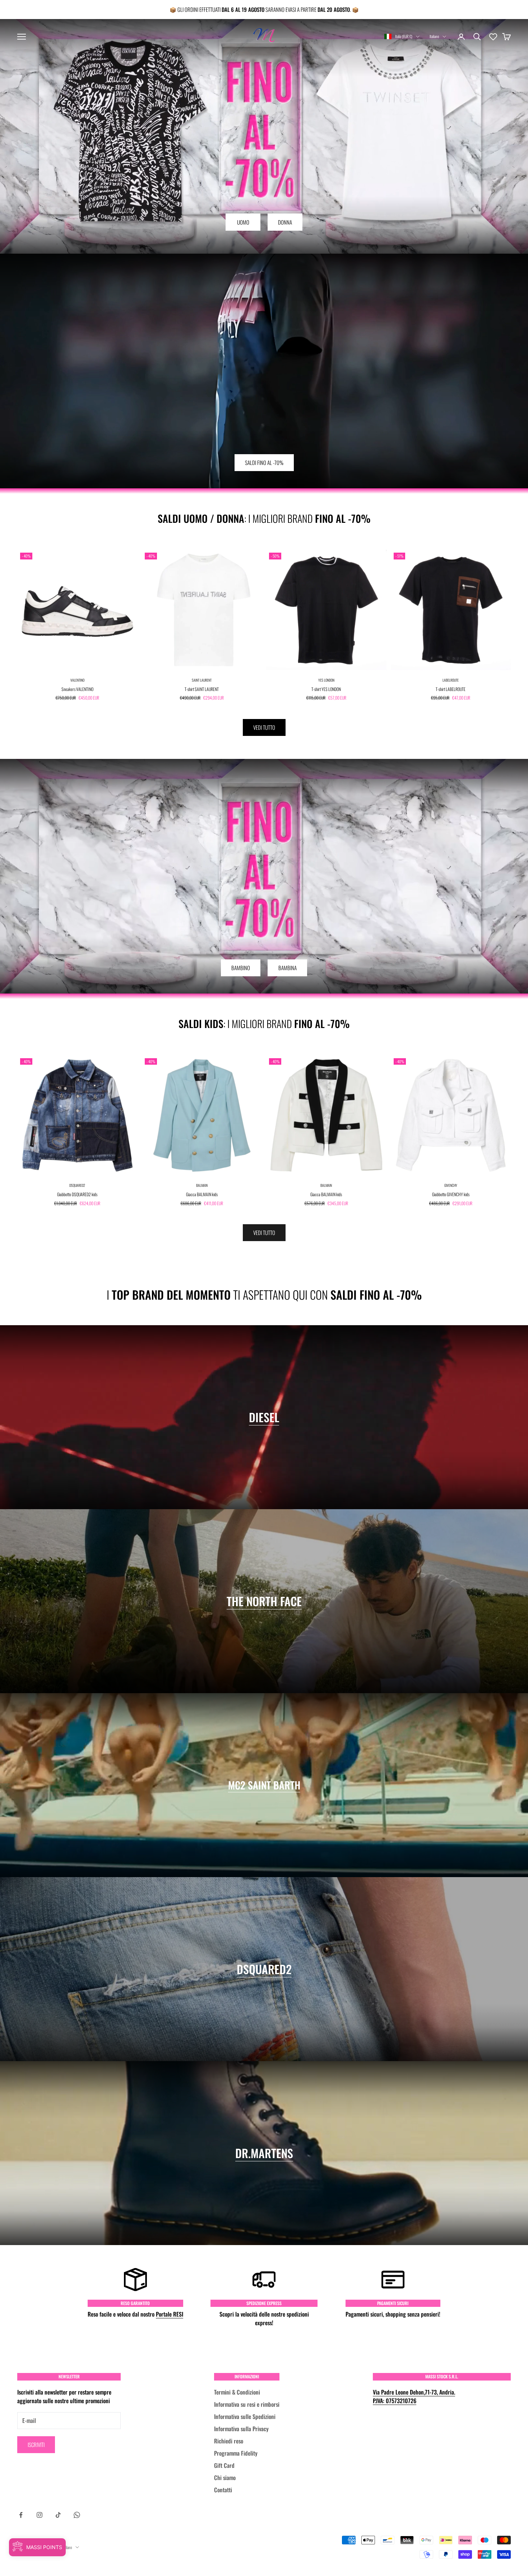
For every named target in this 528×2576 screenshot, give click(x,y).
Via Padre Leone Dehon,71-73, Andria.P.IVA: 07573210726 (414, 2396)
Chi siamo (225, 2478)
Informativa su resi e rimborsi (247, 2404)
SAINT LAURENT (202, 680)
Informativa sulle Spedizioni (245, 2416)
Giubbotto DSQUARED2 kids (77, 1194)
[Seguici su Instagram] (40, 2515)
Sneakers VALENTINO (77, 689)
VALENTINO (77, 680)
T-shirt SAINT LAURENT (202, 689)
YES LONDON (326, 680)
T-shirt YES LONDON (326, 689)
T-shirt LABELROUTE (451, 689)
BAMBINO (241, 968)
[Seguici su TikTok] (58, 2515)
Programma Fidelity (236, 2453)
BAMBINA (288, 968)
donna (285, 222)
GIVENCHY (451, 1185)
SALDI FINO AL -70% (264, 462)
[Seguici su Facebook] (21, 2515)
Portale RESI (170, 2314)
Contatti (223, 2490)
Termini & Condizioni (237, 2392)
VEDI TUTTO (264, 727)
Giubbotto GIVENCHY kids (451, 1194)
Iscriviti (36, 2444)
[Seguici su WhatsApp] (77, 2515)
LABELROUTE (451, 680)
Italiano (434, 36)
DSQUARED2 (77, 1185)
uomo (243, 222)
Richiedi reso (229, 2441)
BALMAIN (202, 1185)
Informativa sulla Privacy (241, 2429)
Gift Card (224, 2465)
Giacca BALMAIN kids (202, 1194)
